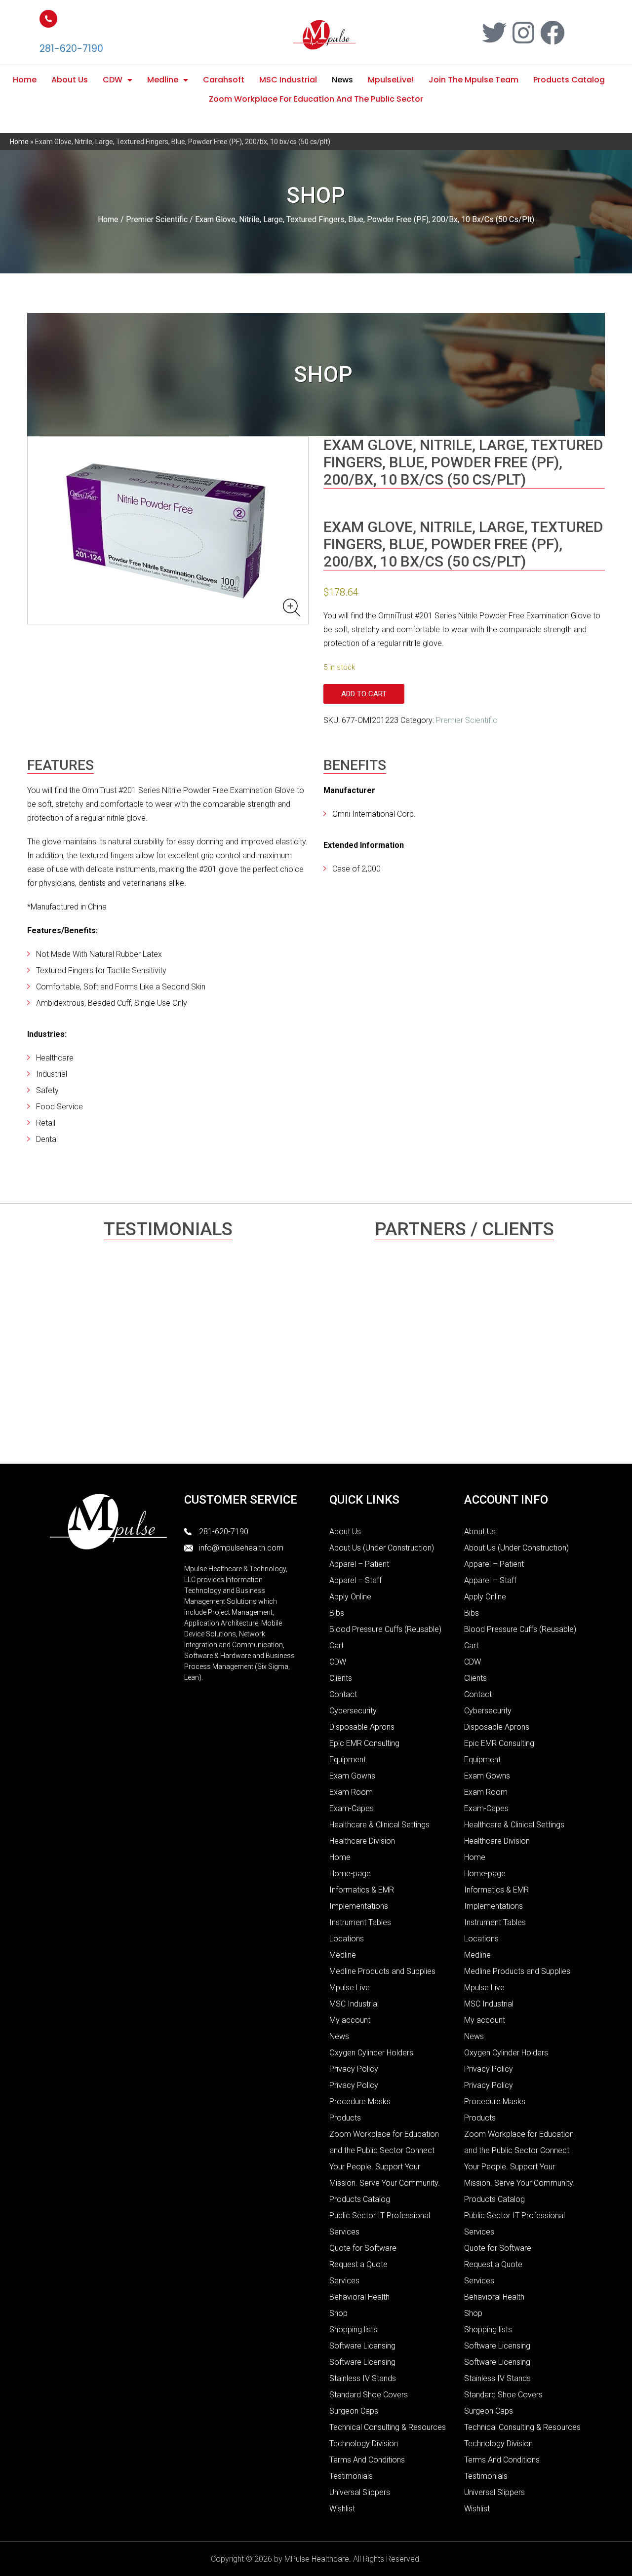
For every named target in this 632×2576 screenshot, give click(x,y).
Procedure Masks (360, 2102)
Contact (343, 1694)
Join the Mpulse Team (474, 80)
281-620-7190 (71, 49)
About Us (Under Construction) (382, 1548)
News (342, 80)
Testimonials (351, 2476)
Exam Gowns (352, 1776)
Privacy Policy (354, 2069)
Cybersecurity (353, 1711)
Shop (338, 2313)
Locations (347, 1939)
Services (344, 2281)
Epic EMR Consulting (364, 1743)
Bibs (337, 1613)
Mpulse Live (350, 1988)
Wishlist (342, 2509)
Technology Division (364, 2443)
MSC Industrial (288, 80)
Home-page (350, 1874)
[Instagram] (523, 33)
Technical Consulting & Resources (388, 2427)
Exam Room (351, 1792)
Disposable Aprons (362, 1727)
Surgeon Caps (354, 2411)
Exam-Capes (352, 1808)
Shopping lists (353, 2330)
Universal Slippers (360, 2492)
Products (345, 2118)
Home (25, 80)
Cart (336, 1646)
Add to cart (364, 694)
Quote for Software (363, 2248)
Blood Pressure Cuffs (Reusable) (385, 1629)
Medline (163, 80)
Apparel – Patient (359, 1564)
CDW (113, 80)
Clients (341, 1678)
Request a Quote (358, 2264)
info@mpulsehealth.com (241, 1548)
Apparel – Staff (355, 1580)
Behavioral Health (359, 2297)
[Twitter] (494, 33)
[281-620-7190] (48, 19)
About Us (70, 80)
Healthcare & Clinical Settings (379, 1825)
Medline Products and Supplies (382, 1971)
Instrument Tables (360, 1922)
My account (350, 2020)
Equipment (348, 1760)
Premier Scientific (157, 219)
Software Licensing (362, 2346)
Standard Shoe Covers (369, 2395)
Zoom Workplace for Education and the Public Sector (316, 99)
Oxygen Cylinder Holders (371, 2053)
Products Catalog (569, 80)
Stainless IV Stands (363, 2378)
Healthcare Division (362, 1841)
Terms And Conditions (367, 2460)
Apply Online (350, 1597)
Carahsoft (224, 80)
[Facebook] (553, 33)
